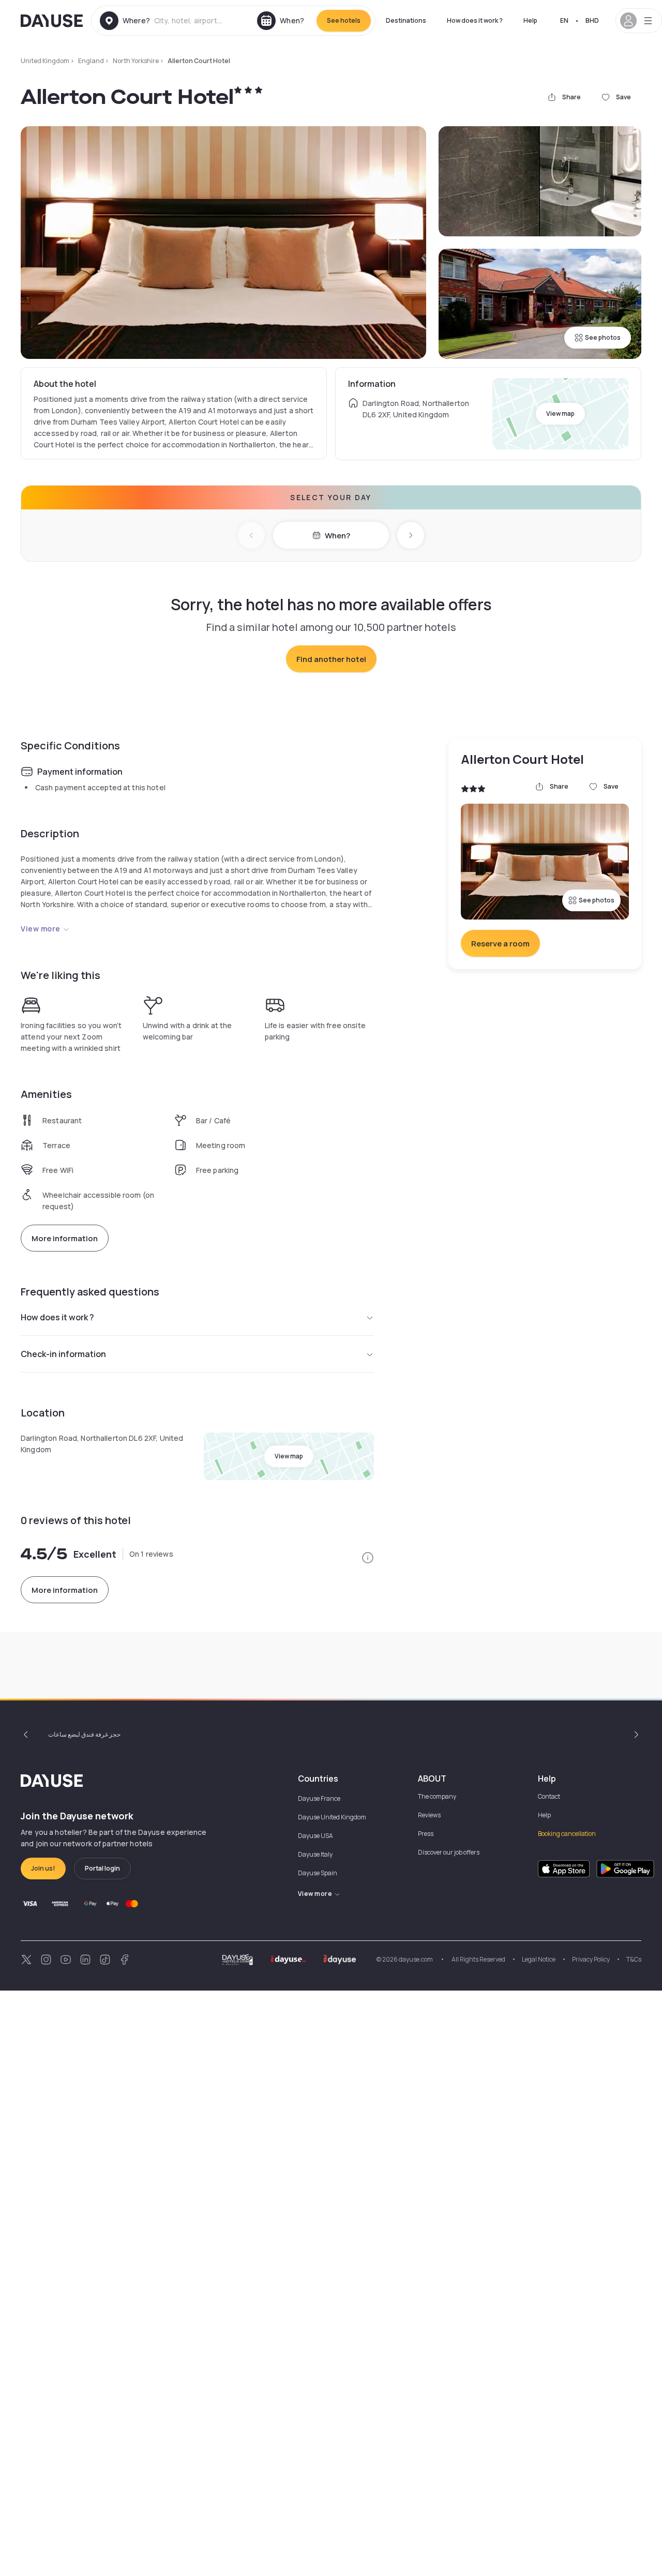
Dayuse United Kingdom (332, 1817)
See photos (603, 337)
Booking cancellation (567, 1834)
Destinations (406, 20)
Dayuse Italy (315, 1854)
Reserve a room (500, 944)
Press (426, 1834)
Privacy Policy (591, 1959)
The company (437, 1796)
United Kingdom (45, 61)
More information (65, 1238)
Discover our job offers (449, 1852)
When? (337, 536)
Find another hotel (331, 659)
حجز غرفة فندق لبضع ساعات (84, 1734)
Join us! (43, 1868)
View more (41, 929)
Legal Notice (539, 1959)
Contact (549, 1796)
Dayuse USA (315, 1836)
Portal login (102, 1868)
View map (560, 413)
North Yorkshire (136, 61)
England (91, 61)
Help (530, 20)
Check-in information (63, 1354)
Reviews (429, 1815)
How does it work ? (475, 20)
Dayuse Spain (318, 1873)
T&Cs (634, 1959)
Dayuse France (319, 1798)
